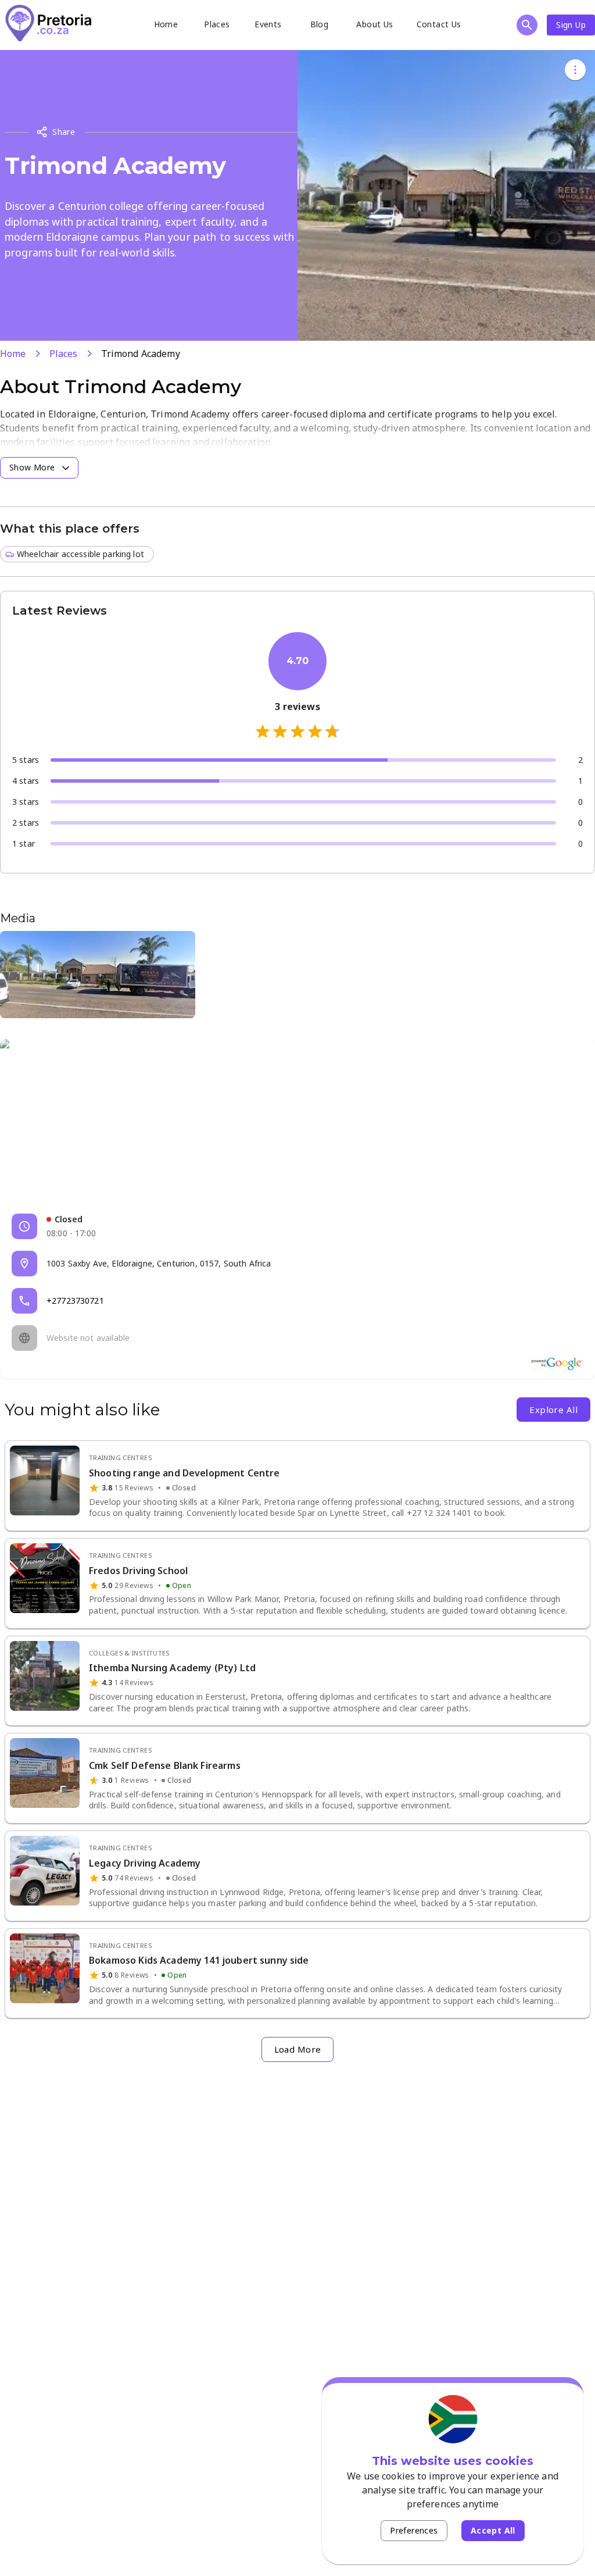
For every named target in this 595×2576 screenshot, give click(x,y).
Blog (320, 24)
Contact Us (439, 24)
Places (217, 24)
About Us (374, 24)
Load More (298, 2049)
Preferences (414, 2530)
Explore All (553, 1410)
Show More (32, 467)
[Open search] (527, 25)
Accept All (493, 2530)
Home (166, 24)
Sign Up (571, 25)
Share (64, 132)
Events (268, 24)
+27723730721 (75, 1301)
